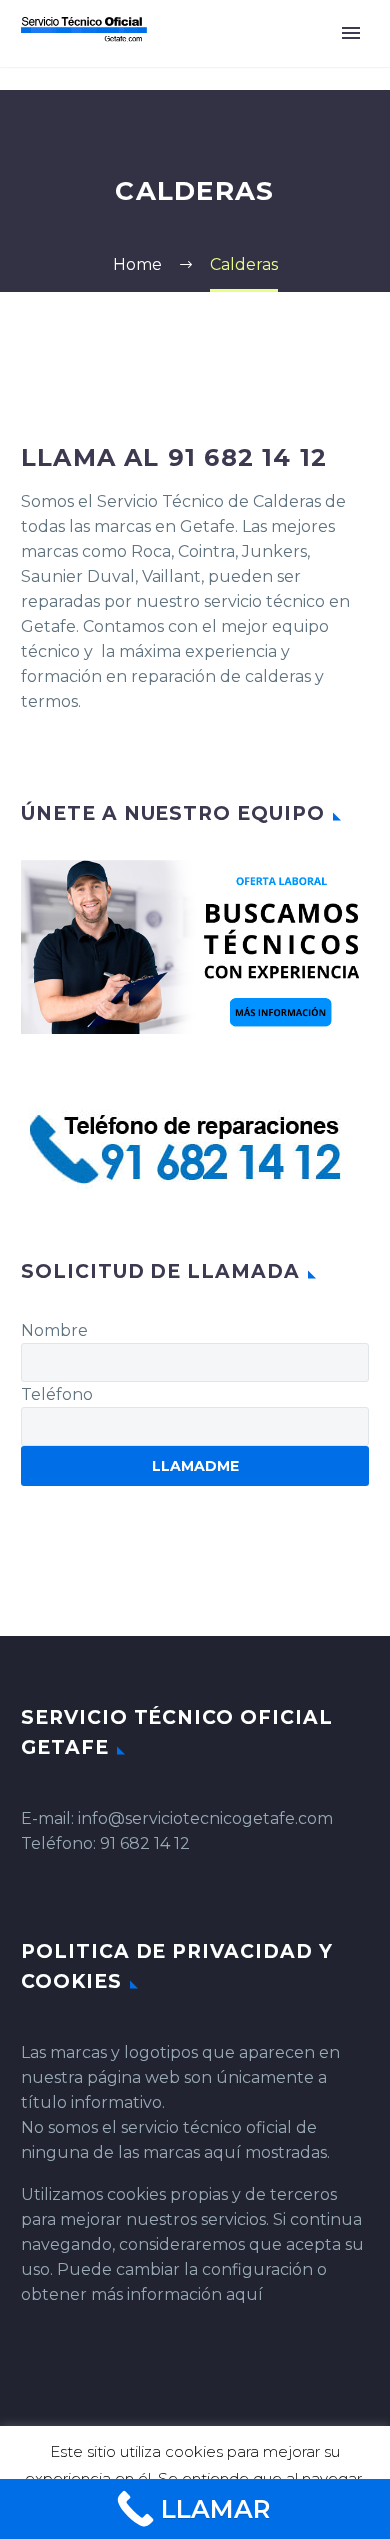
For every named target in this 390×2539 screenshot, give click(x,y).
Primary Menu (351, 33)
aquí (244, 2294)
